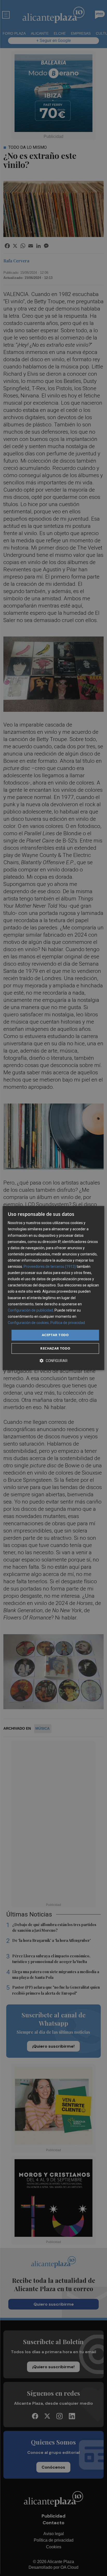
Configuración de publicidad (30, 1310)
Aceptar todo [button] (55, 1335)
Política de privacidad (68, 1323)
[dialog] (53, 1288)
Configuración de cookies (28, 1323)
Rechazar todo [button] (55, 1348)
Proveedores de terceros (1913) (50, 1267)
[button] (53, 1361)
